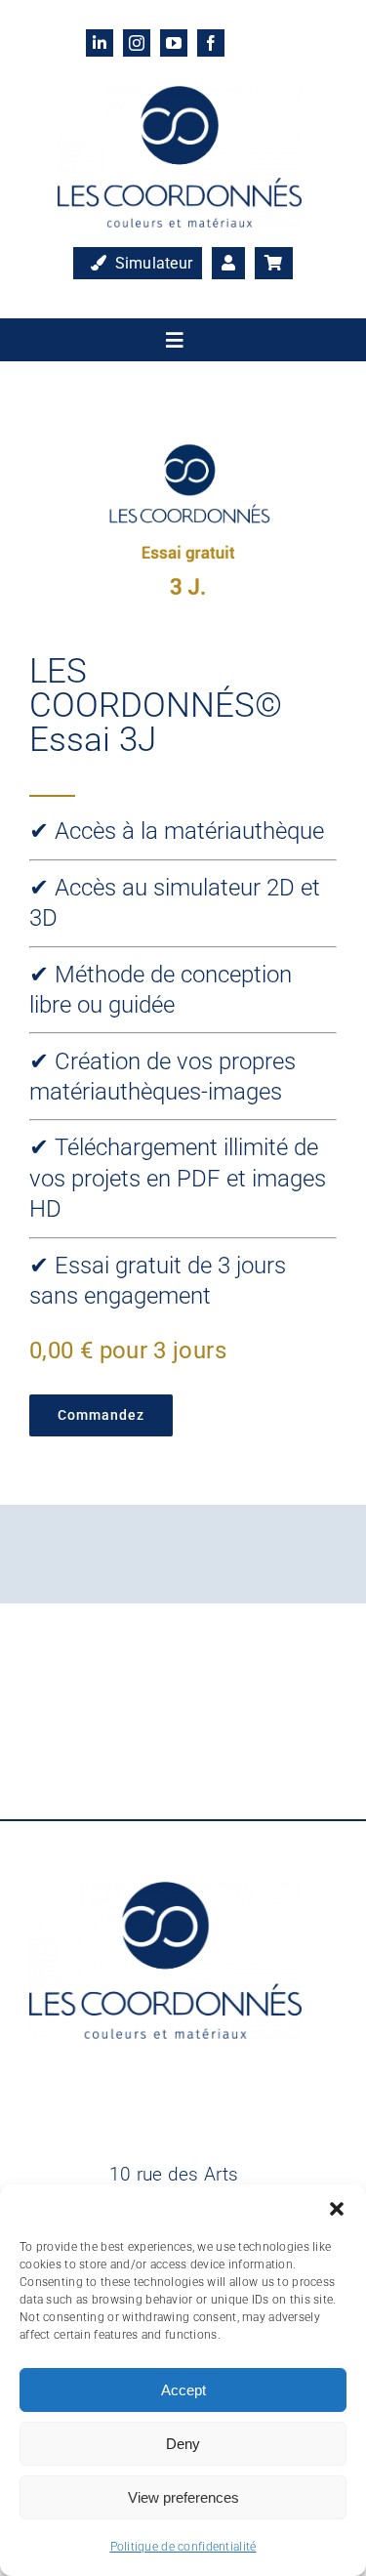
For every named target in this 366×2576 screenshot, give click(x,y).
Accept (183, 2390)
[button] (337, 2209)
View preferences (183, 2497)
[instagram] (137, 43)
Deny (183, 2444)
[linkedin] (100, 43)
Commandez (101, 1415)
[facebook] (211, 43)
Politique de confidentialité (183, 2547)
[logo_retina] (180, 95)
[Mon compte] (228, 264)
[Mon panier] (273, 264)
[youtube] (174, 43)
